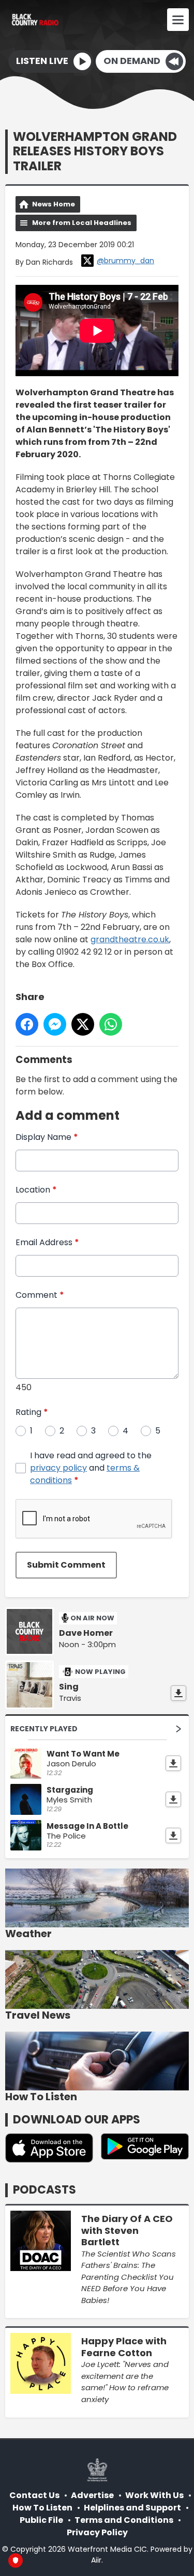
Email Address (47, 1242)
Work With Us (154, 2495)
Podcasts (44, 2190)
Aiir (96, 2560)
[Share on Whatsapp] (111, 1024)
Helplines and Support (132, 2508)
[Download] (178, 1693)
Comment (40, 1295)
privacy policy (58, 1468)
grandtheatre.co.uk (130, 939)
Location (36, 1190)
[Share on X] (83, 1024)
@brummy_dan (125, 261)
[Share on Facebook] (27, 1024)
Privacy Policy (97, 2532)
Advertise (92, 2495)
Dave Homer (86, 1633)
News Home (54, 204)
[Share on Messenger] (55, 1024)
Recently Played (44, 1729)
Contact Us (34, 2495)
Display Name (47, 1137)
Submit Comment (66, 1565)
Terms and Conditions (124, 2520)
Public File (41, 2520)
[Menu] (178, 20)
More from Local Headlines (82, 223)
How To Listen (42, 2508)
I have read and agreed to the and (91, 1468)
